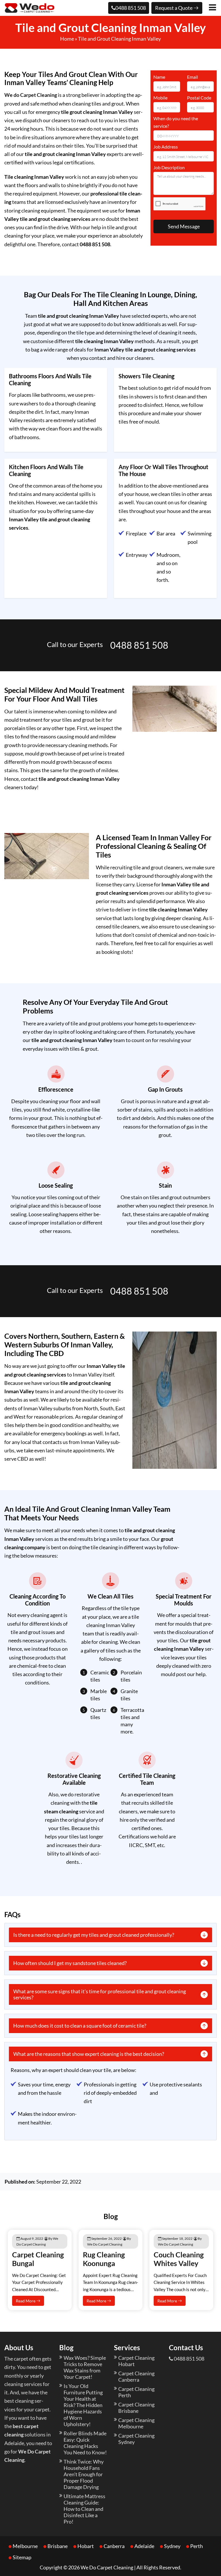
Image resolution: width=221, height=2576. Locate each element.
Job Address (166, 147)
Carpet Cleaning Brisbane (136, 2408)
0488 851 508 (131, 8)
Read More (26, 2301)
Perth (197, 2546)
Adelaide (144, 2546)
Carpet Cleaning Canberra (136, 2376)
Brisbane (58, 2546)
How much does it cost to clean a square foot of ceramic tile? (80, 2026)
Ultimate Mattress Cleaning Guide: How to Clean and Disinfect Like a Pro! (84, 2509)
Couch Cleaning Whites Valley (179, 2259)
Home (67, 39)
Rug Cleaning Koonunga (104, 2259)
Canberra (114, 2546)
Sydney (172, 2546)
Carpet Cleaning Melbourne (136, 2423)
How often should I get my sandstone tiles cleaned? (70, 1963)
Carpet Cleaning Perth (136, 2392)
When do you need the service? (176, 122)
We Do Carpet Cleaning (107, 2567)
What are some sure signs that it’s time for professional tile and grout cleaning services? (100, 1994)
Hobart (86, 2546)
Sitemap (22, 2557)
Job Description (169, 167)
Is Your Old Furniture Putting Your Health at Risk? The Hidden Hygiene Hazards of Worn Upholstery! (83, 2405)
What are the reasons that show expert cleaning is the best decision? (89, 2054)
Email (193, 77)
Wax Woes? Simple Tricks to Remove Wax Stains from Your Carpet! (85, 2367)
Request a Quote (174, 8)
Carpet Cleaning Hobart (136, 2361)
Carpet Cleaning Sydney (136, 2439)
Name (159, 77)
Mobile (160, 98)
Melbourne (25, 2546)
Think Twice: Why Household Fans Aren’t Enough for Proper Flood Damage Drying (84, 2474)
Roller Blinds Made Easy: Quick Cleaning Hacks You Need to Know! (85, 2443)
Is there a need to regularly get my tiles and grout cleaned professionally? (94, 1935)
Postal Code (199, 98)
